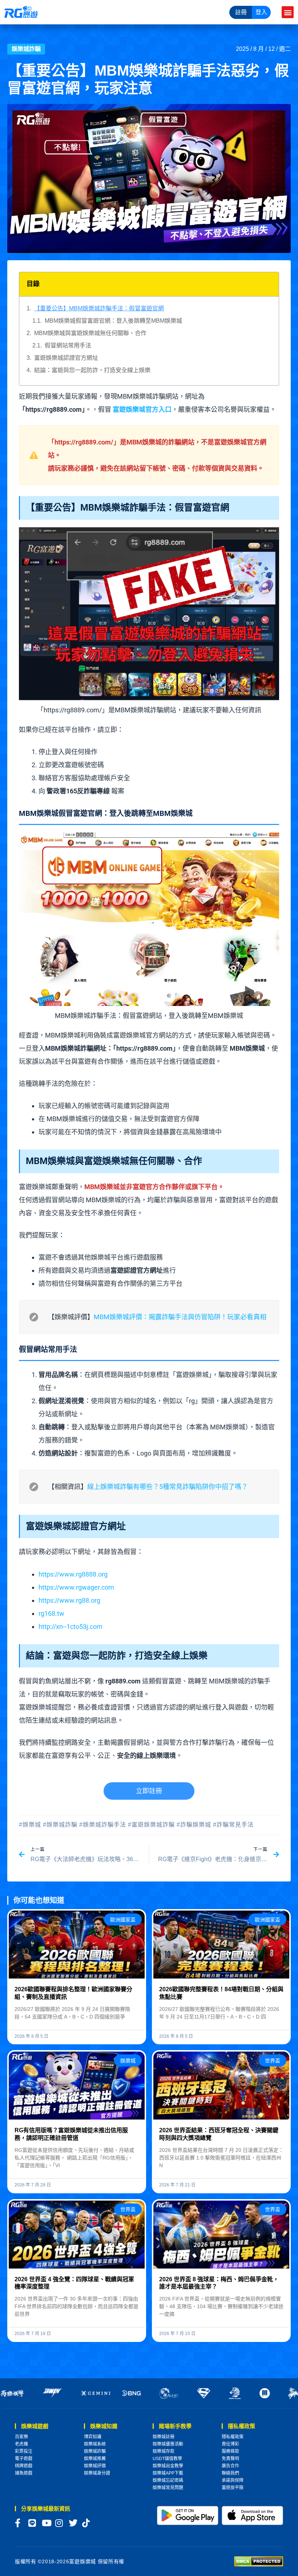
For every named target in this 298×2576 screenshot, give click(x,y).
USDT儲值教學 (167, 2459)
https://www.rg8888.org (73, 1574)
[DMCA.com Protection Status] (259, 2561)
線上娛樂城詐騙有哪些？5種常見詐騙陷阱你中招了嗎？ (168, 1487)
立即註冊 (149, 1791)
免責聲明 (230, 2459)
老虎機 (21, 2444)
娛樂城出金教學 (168, 2466)
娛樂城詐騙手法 (104, 1825)
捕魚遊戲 (24, 2473)
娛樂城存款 (164, 2451)
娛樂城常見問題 (168, 2488)
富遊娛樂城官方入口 (142, 409)
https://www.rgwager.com (76, 1587)
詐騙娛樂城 (196, 1825)
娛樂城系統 (95, 2444)
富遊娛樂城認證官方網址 (66, 358)
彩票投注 (24, 2451)
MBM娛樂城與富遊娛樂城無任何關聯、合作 (90, 333)
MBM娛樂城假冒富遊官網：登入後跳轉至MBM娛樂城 (113, 321)
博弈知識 (93, 2437)
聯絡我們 (230, 2473)
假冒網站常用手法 (68, 345)
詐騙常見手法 (235, 1825)
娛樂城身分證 (97, 2473)
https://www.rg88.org (69, 1600)
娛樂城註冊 (164, 2437)
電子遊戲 (24, 2459)
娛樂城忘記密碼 (168, 2480)
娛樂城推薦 (95, 2459)
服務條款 (230, 2451)
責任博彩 (230, 2444)
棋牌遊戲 (24, 2466)
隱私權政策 (233, 2437)
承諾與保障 (233, 2480)
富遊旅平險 (233, 2488)
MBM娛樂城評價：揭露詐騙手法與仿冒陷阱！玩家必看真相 (180, 1317)
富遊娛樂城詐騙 (153, 1825)
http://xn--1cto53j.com (71, 1627)
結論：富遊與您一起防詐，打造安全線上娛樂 (92, 370)
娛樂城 (32, 1825)
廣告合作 (230, 2466)
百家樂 (21, 2437)
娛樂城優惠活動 (168, 2444)
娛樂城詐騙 (26, 49)
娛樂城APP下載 (168, 2473)
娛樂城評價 (95, 2466)
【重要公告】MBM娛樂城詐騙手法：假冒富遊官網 (99, 308)
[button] (288, 12)
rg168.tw (51, 1613)
